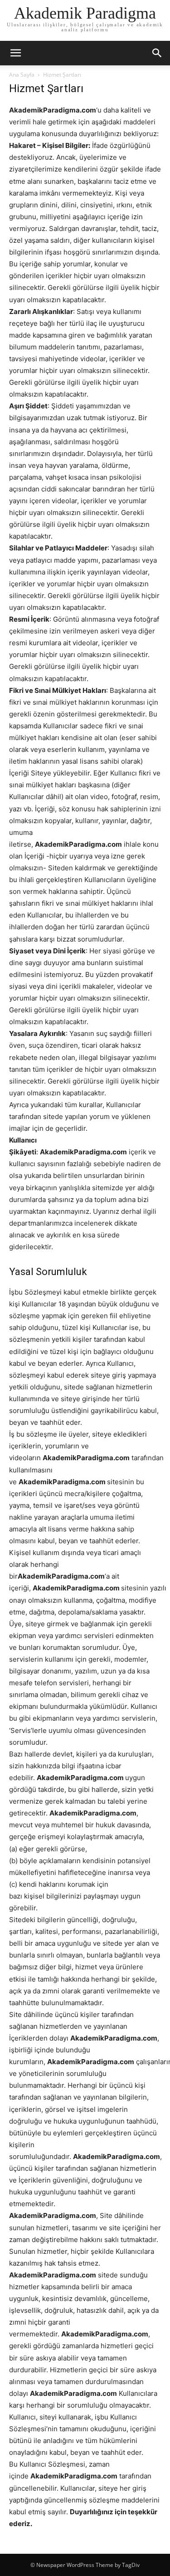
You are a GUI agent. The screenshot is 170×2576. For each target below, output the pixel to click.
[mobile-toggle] (15, 53)
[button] (157, 53)
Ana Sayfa (22, 75)
